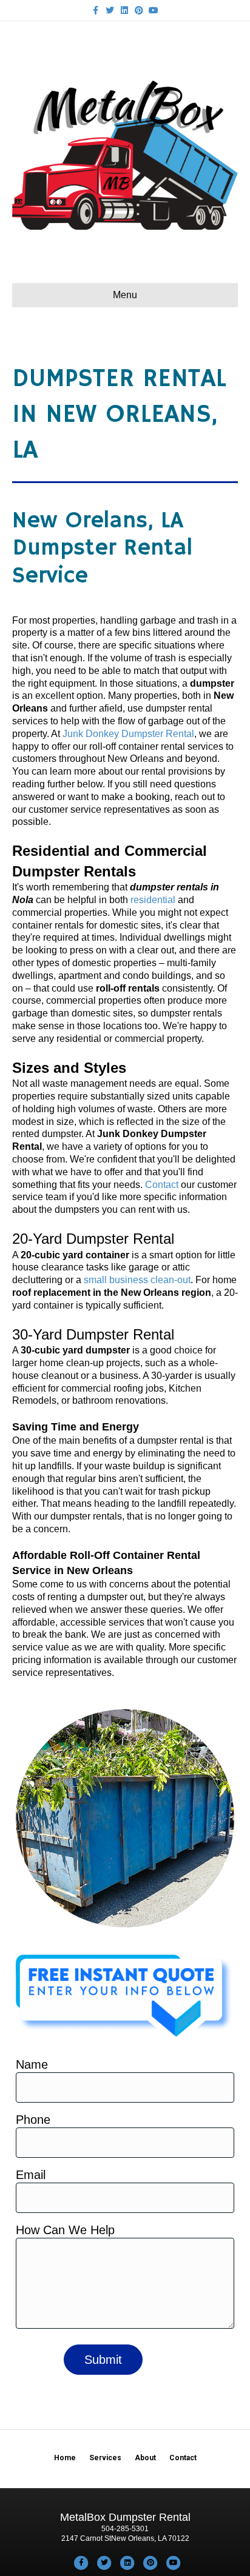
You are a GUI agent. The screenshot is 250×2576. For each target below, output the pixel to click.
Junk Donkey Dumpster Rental (128, 734)
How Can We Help (65, 2230)
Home (65, 2458)
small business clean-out (137, 1280)
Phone (33, 2120)
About (145, 2458)
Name (32, 2064)
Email (31, 2175)
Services (105, 2458)
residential (153, 900)
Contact (162, 1185)
